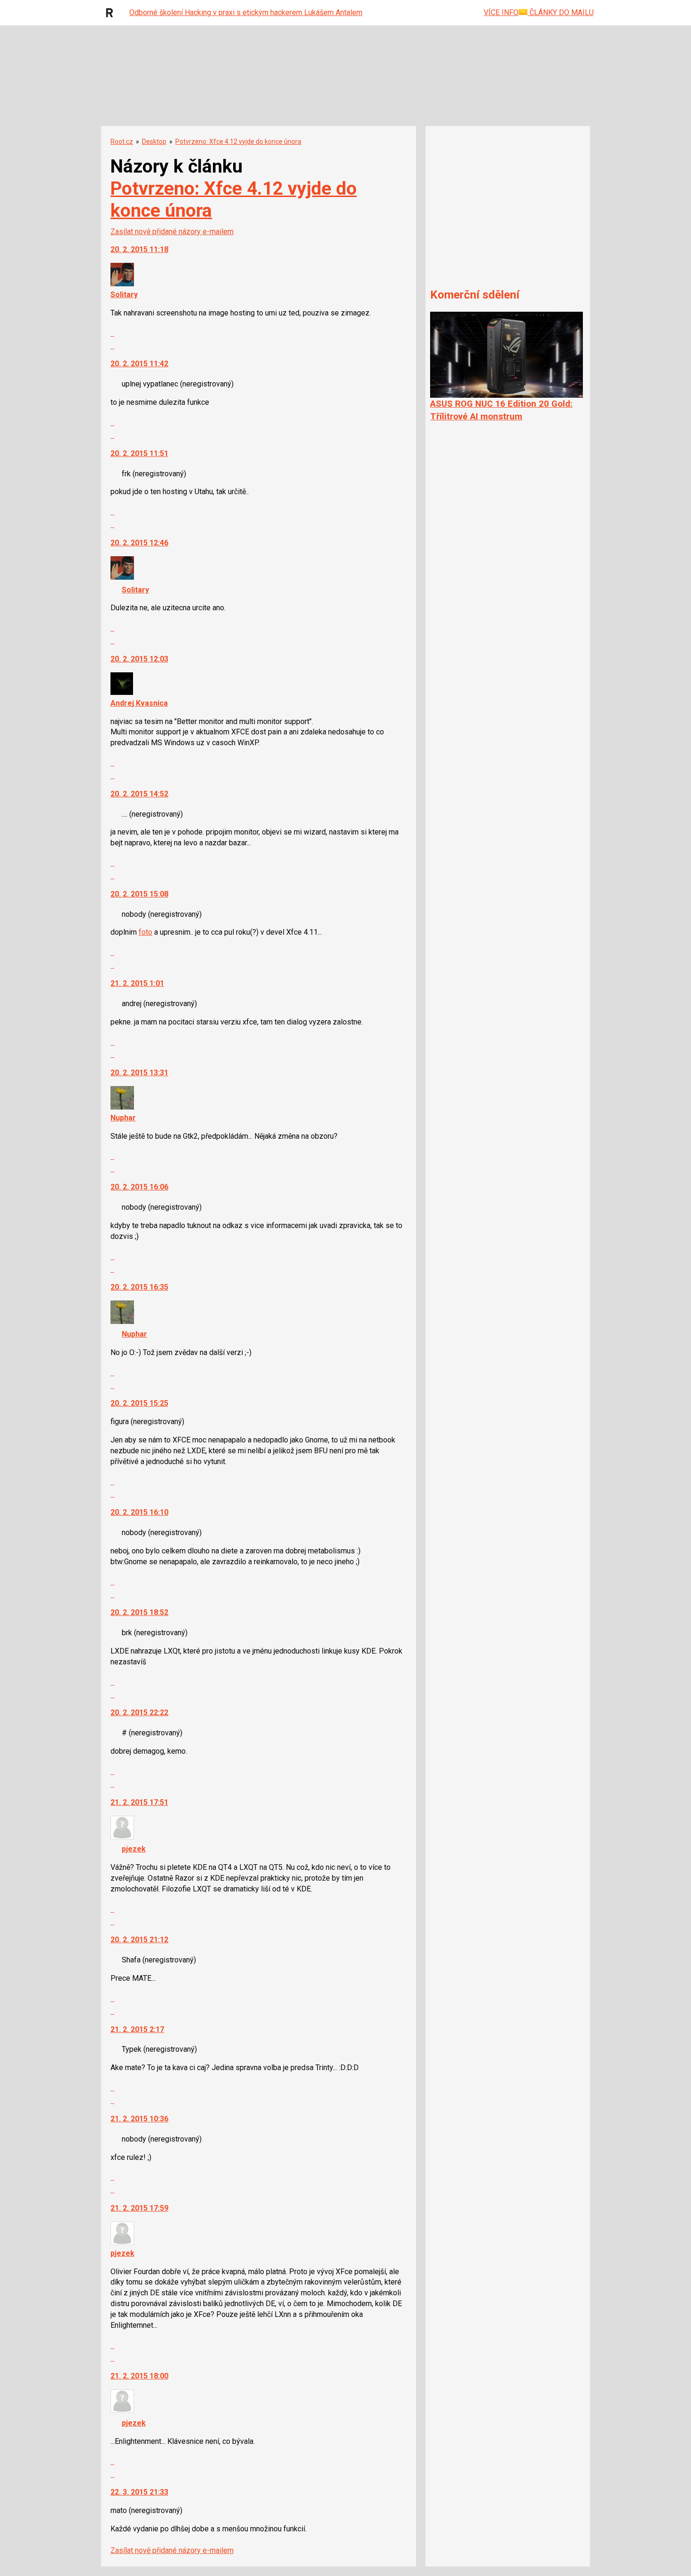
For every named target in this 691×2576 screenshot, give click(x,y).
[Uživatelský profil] (122, 284)
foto (145, 932)
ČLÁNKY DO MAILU (561, 12)
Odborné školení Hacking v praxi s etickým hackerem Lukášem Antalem (246, 12)
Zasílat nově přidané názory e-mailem (172, 232)
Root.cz (122, 142)
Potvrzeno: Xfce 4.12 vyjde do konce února (238, 142)
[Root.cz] (112, 13)
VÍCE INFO (501, 12)
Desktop (154, 142)
